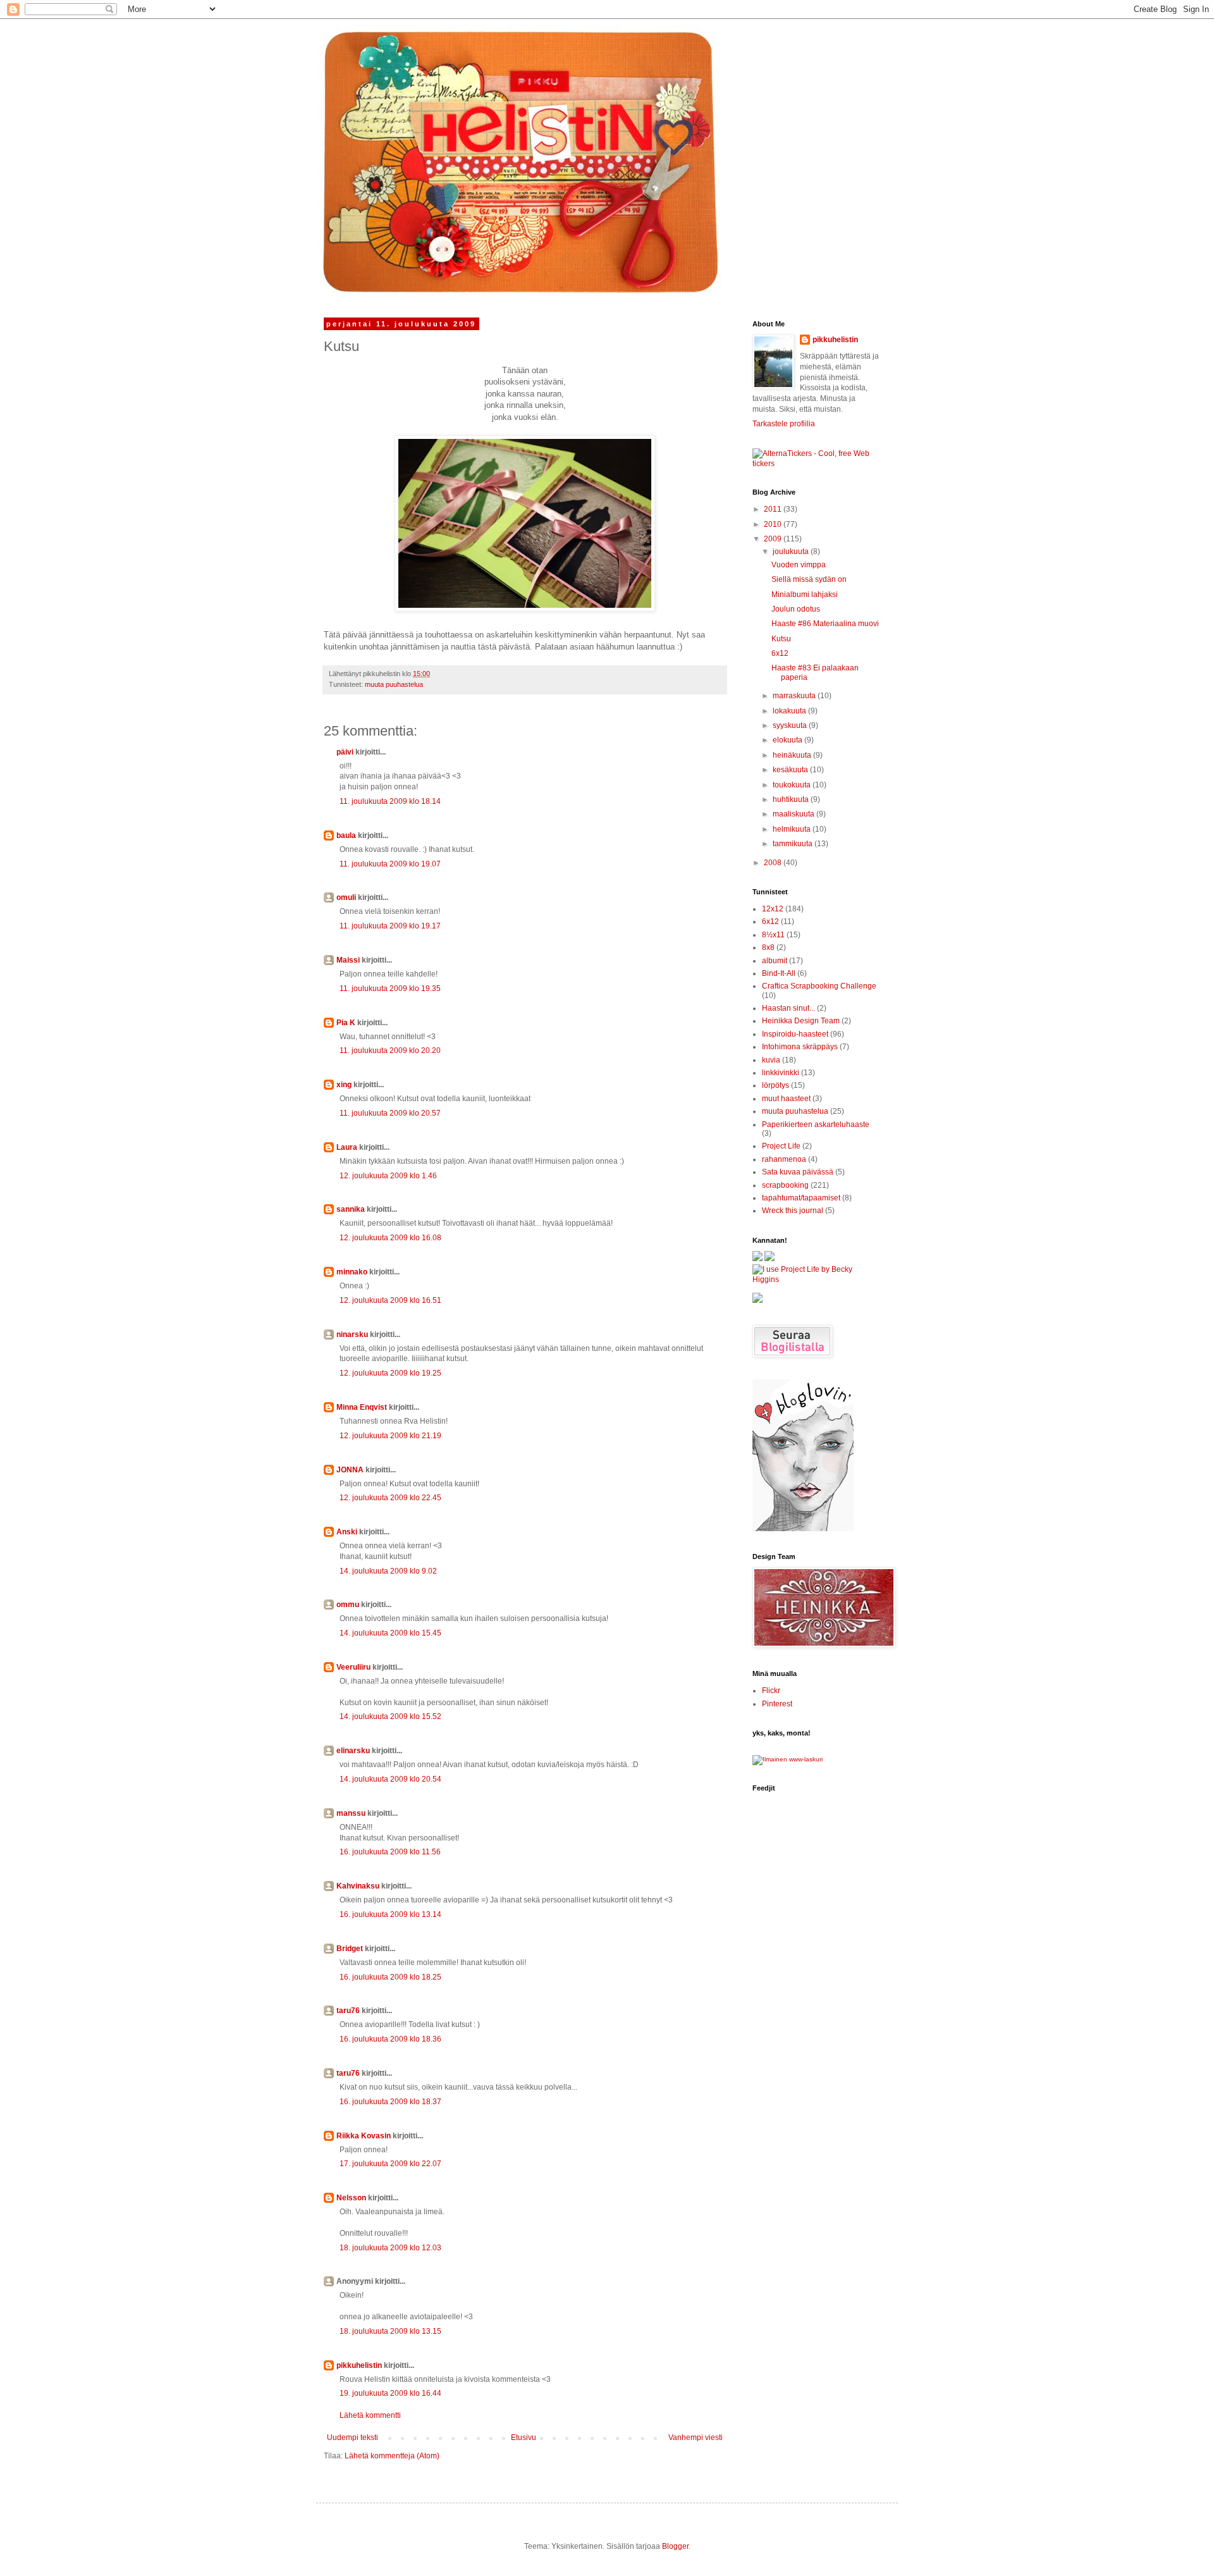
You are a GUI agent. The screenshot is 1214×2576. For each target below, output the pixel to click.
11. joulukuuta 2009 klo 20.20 (390, 1051)
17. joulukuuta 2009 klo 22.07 (390, 2164)
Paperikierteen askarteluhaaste (816, 1125)
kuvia (771, 1060)
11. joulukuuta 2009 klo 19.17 (390, 926)
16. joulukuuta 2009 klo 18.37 (390, 2102)
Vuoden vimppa (799, 565)
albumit (775, 961)
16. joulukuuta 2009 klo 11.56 (390, 1852)
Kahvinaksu (358, 1886)
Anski (347, 1532)
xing (344, 1085)
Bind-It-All (779, 973)
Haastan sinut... (788, 1008)
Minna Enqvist (362, 1407)
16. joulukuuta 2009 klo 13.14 (390, 1914)
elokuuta (788, 740)
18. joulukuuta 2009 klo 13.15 (390, 2331)
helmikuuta (793, 829)
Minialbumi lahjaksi (805, 595)
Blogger (675, 2546)
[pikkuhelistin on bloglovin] (803, 1529)
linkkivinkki (781, 1073)
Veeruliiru (353, 1667)
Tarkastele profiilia (784, 424)
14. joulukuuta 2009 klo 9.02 (388, 1571)
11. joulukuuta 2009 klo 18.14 (390, 801)
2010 (774, 524)
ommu (348, 1605)
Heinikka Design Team (801, 1021)
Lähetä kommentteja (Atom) (392, 2456)
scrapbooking (785, 1185)
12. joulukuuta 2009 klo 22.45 (390, 1498)
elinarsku (353, 1751)
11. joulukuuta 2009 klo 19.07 (390, 864)
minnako (352, 1272)
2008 (774, 863)
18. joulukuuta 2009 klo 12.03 (390, 2248)
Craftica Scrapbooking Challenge (819, 986)
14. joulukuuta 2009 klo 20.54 (390, 1779)
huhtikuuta (792, 799)
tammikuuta (794, 844)
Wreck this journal (793, 1211)
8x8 (768, 947)
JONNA (350, 1470)
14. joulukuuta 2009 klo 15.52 (390, 1716)
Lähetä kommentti (370, 2415)
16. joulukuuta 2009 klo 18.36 (390, 2039)
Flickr (771, 1691)
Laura (347, 1147)
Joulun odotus (796, 609)
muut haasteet (786, 1099)
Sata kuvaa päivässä (798, 1172)
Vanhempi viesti (696, 2437)
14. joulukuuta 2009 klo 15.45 (390, 1633)
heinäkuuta (793, 755)
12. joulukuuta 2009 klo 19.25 (390, 1373)
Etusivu (524, 2437)
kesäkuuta (791, 770)
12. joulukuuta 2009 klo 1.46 (388, 1176)
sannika (351, 1209)
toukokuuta (793, 785)
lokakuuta (790, 711)
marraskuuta (795, 696)
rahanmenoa (784, 1159)
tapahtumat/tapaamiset (801, 1198)
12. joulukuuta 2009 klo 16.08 (390, 1238)
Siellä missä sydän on (809, 579)
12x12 (773, 909)
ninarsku (352, 1334)
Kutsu (781, 639)
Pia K (346, 1023)
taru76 (348, 2011)
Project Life (781, 1146)
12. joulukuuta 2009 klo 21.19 (390, 1436)
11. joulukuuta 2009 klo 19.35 (390, 989)
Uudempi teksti (353, 2437)
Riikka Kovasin (364, 2136)
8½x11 (773, 935)
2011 (774, 509)
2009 (774, 539)
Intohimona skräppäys (800, 1047)
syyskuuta (791, 725)
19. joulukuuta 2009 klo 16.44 (390, 2393)
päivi (345, 752)
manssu (351, 1813)
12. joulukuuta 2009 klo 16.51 (390, 1300)
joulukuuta (792, 552)
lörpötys (776, 1085)
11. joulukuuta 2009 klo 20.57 (390, 1113)
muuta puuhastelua (394, 684)
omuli (346, 897)
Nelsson (351, 2198)
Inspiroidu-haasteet (795, 1034)
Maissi (348, 960)
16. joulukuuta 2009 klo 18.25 (390, 1977)
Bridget (350, 1949)
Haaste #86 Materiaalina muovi (825, 624)
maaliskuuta (794, 814)
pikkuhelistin (359, 2365)
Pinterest (777, 1704)
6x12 (780, 653)
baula (346, 835)
